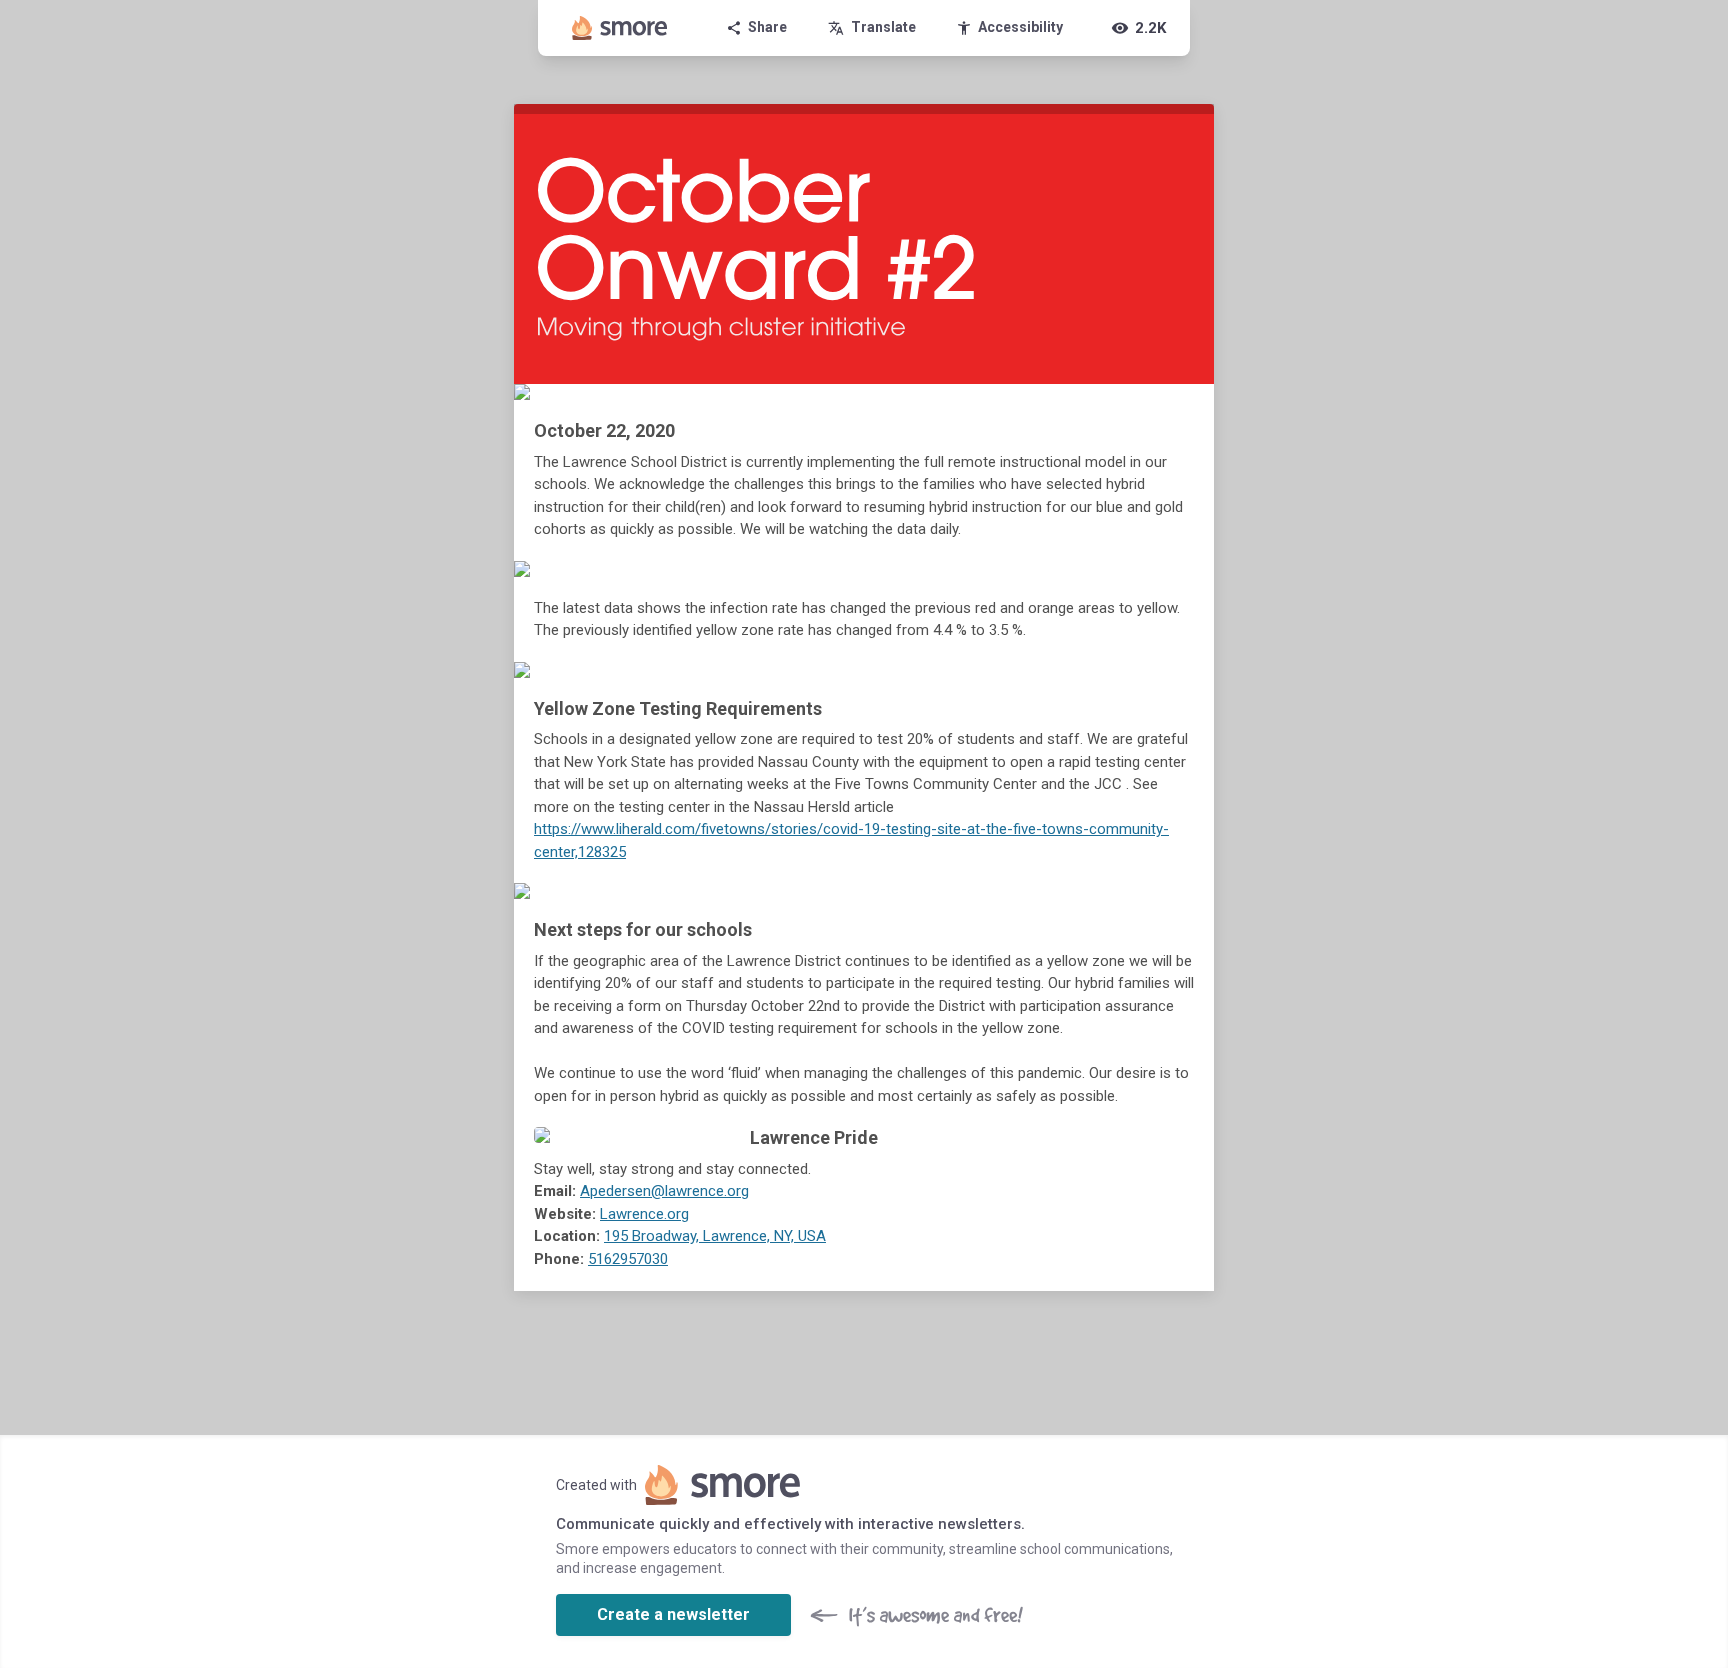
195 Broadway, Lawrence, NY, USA (715, 1236)
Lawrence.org (644, 1214)
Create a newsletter (673, 1614)
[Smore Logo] (620, 28)
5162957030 (628, 1259)
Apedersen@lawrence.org (664, 1191)
